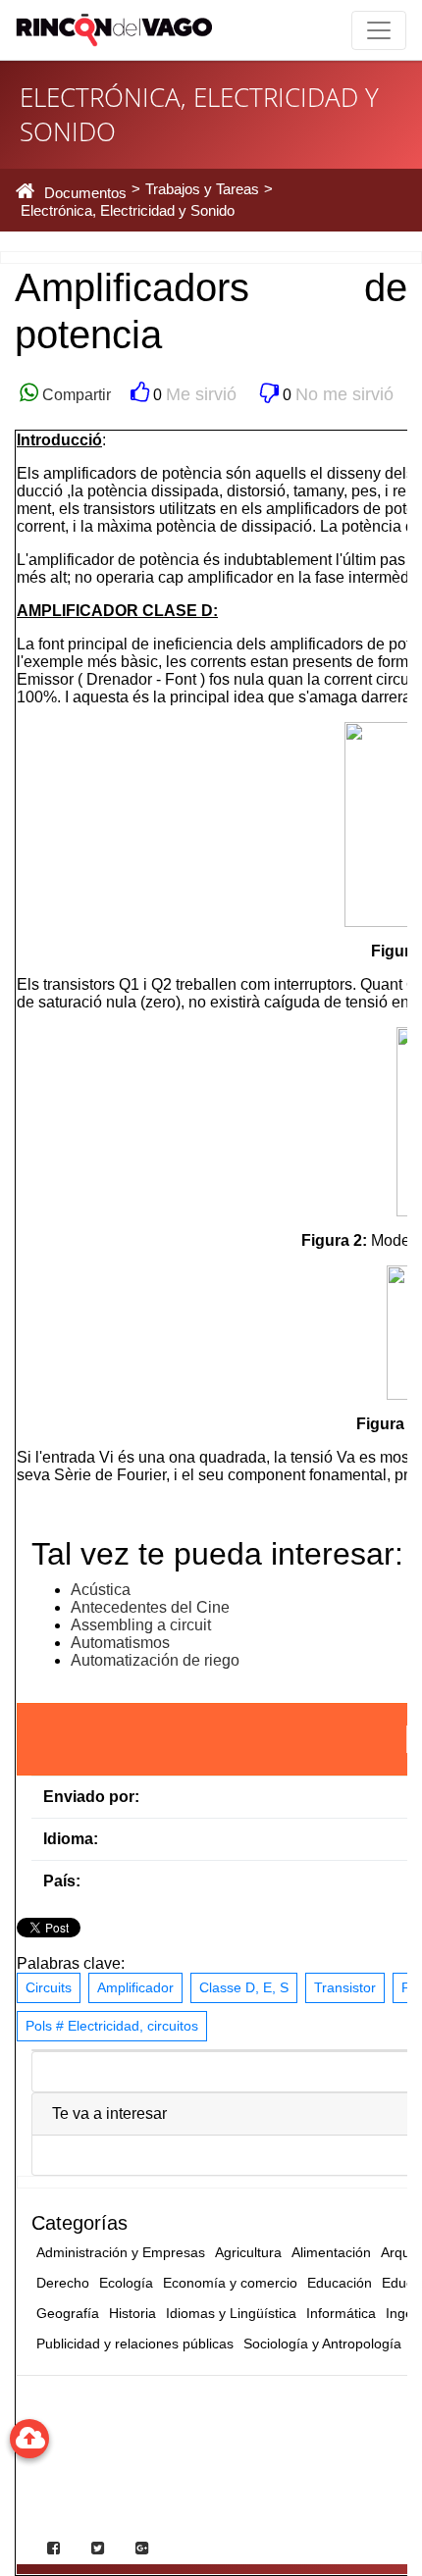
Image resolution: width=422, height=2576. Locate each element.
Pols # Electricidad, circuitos (112, 2026)
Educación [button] (340, 2283)
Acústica (101, 1590)
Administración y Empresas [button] (121, 2252)
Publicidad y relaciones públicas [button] (135, 2344)
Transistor (345, 1987)
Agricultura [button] (248, 2252)
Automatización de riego (155, 1660)
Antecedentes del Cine (150, 1607)
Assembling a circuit (141, 1625)
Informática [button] (341, 2313)
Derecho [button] (63, 2283)
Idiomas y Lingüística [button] (231, 2313)
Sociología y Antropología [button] (322, 2344)
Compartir (75, 395)
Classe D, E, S (244, 1987)
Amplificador (135, 1987)
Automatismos (120, 1643)
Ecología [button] (126, 2283)
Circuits (49, 1987)
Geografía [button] (68, 2313)
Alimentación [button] (331, 2252)
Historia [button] (132, 2313)
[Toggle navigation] (379, 30)
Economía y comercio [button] (230, 2283)
